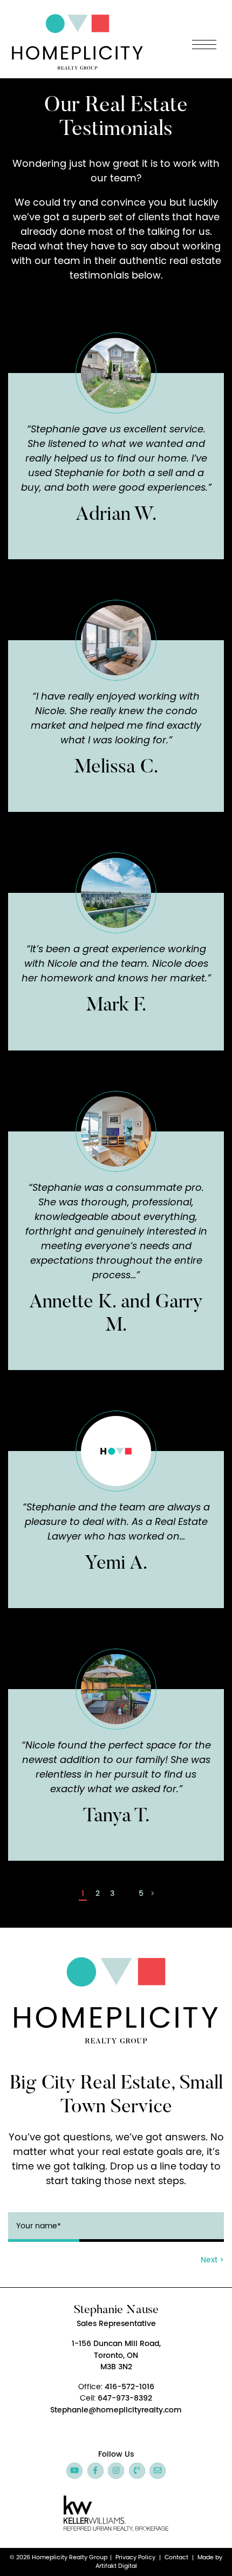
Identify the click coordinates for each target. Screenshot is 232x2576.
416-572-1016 (129, 2387)
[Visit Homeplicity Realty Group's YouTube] (74, 2471)
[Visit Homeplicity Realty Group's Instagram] (116, 2471)
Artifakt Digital (116, 2566)
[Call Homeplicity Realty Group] (137, 2471)
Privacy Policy (135, 2557)
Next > (212, 2260)
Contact (176, 2557)
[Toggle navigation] (204, 45)
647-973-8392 (125, 2398)
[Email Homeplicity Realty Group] (158, 2471)
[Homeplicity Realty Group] (77, 40)
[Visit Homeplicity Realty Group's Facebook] (95, 2471)
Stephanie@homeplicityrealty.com (116, 2410)
